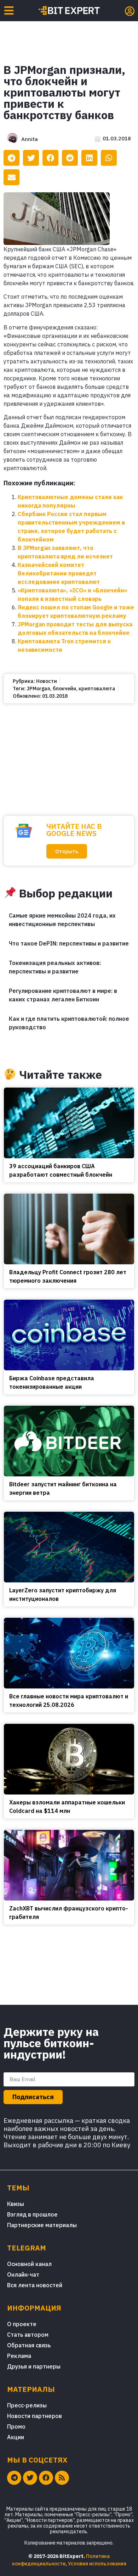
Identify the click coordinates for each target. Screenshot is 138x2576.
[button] (67, 851)
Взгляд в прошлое (32, 2214)
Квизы (16, 2204)
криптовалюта (97, 689)
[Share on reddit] (70, 158)
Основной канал (29, 2264)
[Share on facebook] (50, 158)
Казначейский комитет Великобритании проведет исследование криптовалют (59, 573)
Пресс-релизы (27, 2405)
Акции (16, 2437)
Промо (16, 2426)
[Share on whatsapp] (109, 158)
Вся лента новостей (35, 2285)
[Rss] (62, 2478)
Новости (47, 681)
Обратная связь (29, 2345)
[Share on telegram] (11, 158)
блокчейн (64, 689)
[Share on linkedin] (89, 158)
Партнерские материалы (42, 2225)
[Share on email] (11, 177)
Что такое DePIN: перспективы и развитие (69, 943)
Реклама (19, 2356)
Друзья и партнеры (34, 2366)
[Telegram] (14, 2478)
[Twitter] (30, 2478)
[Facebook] (46, 2478)
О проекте (22, 2324)
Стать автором (28, 2335)
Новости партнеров (34, 2416)
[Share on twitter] (31, 158)
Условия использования (97, 2564)
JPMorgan (38, 689)
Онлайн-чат (23, 2275)
